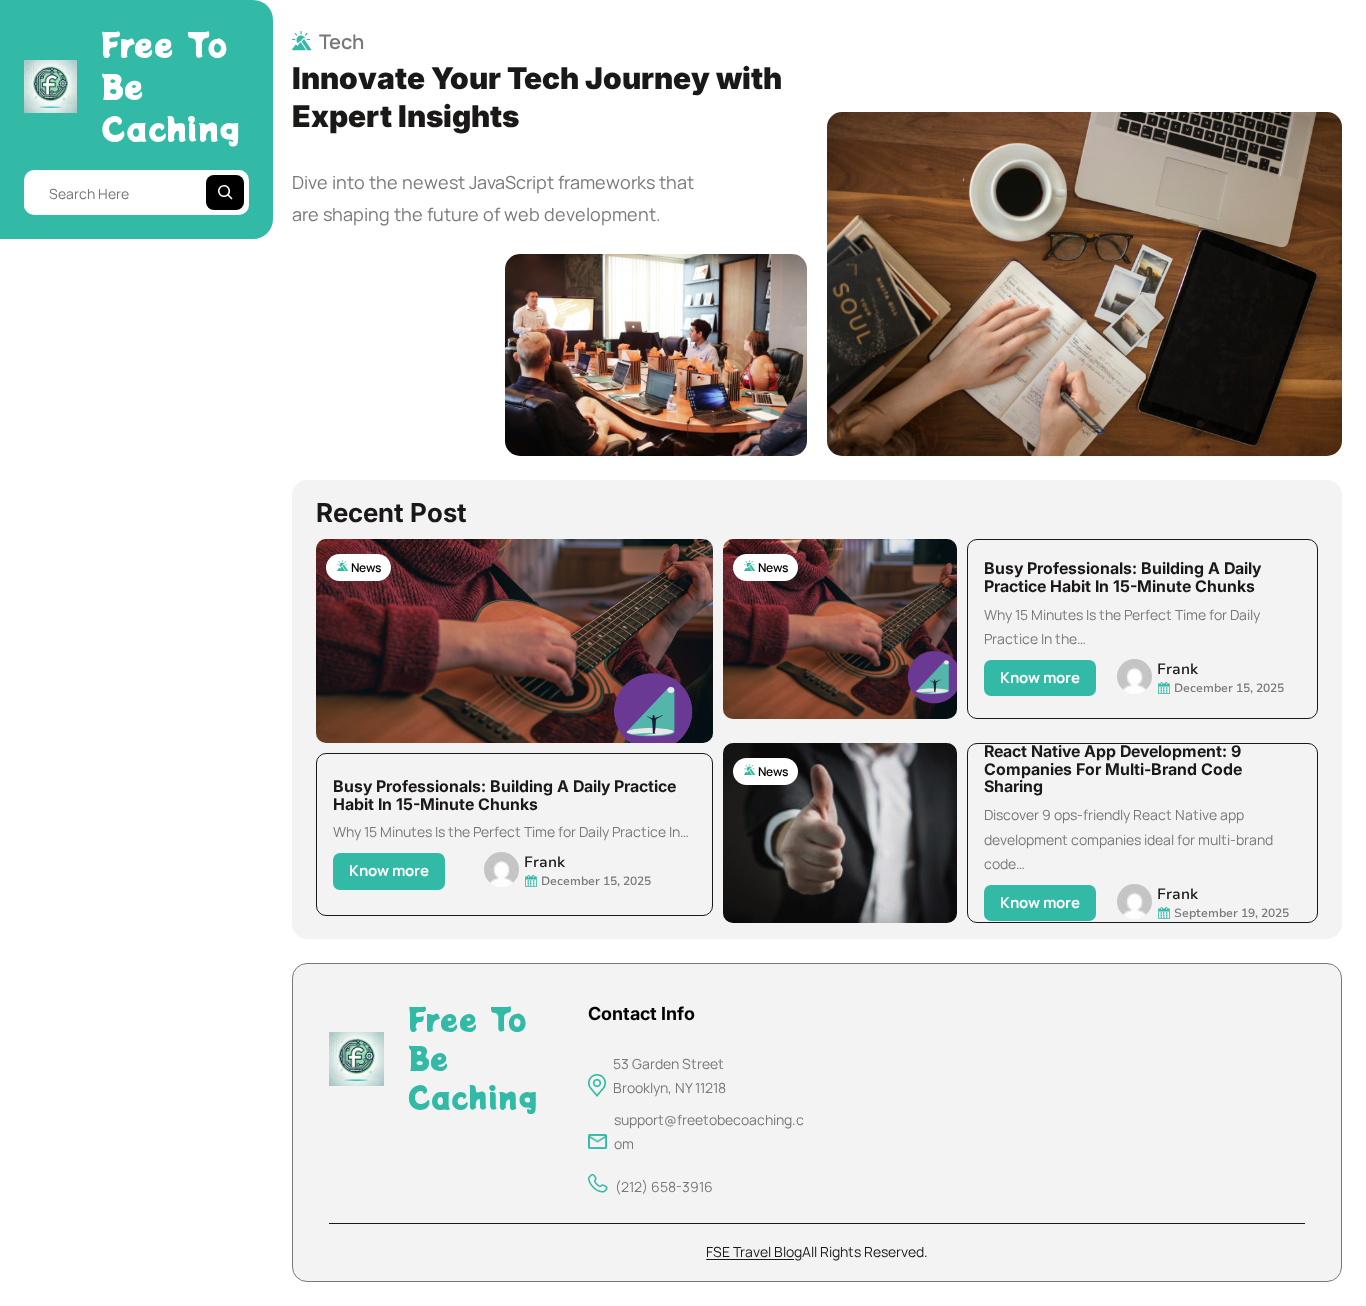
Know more (395, 874)
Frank (544, 862)
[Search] (225, 192)
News (366, 567)
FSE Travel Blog (754, 1251)
